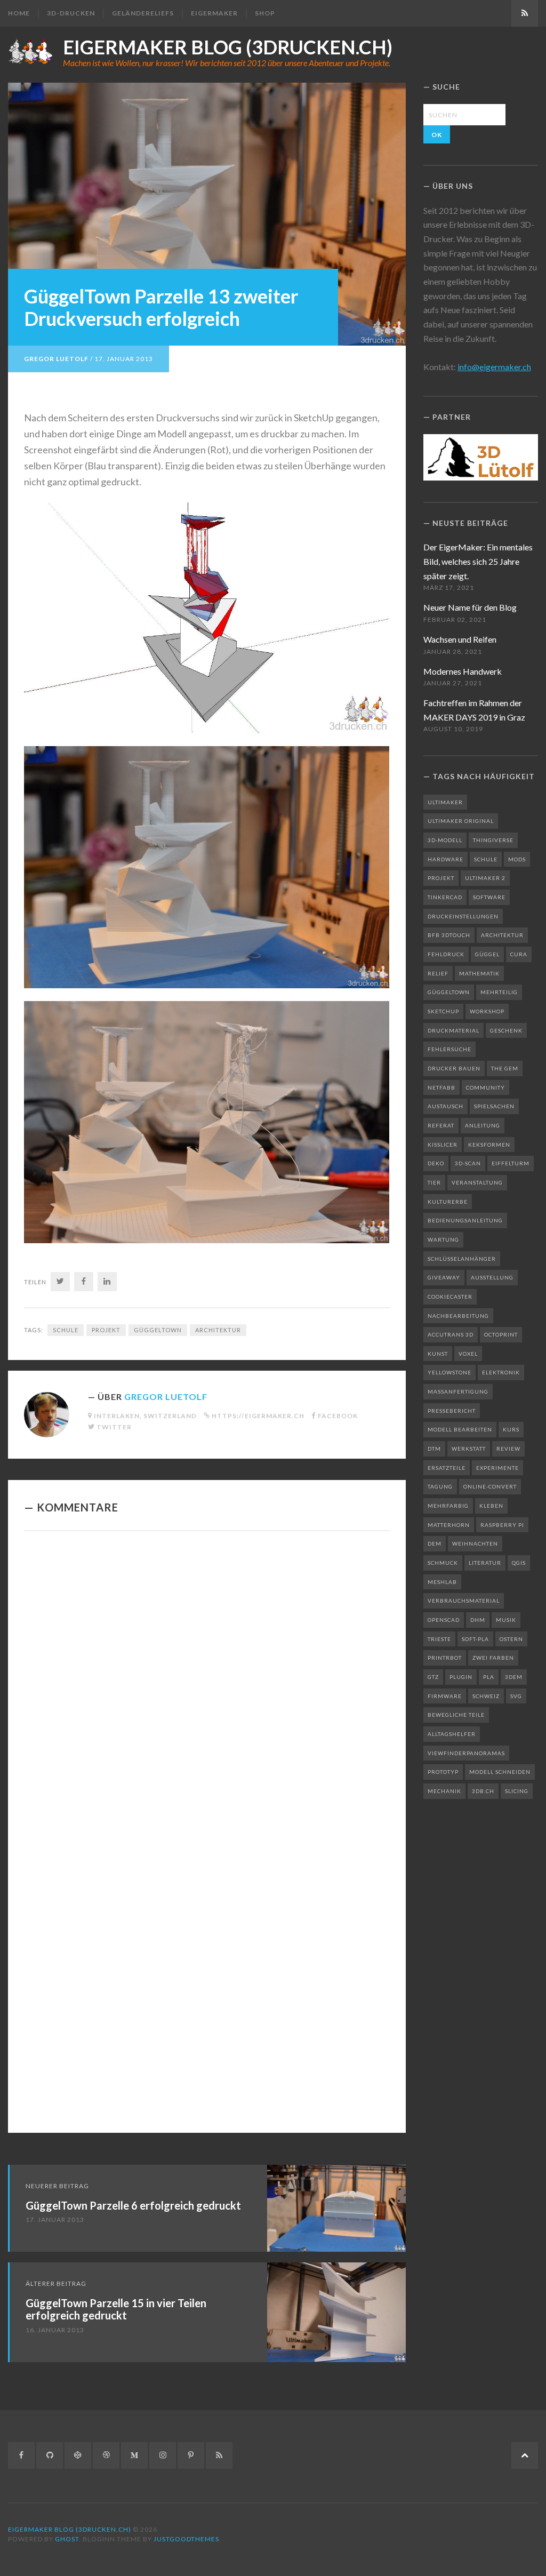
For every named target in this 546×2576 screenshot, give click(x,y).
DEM (435, 1543)
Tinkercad (445, 897)
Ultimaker (445, 802)
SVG (516, 1696)
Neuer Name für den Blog (470, 607)
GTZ (433, 1677)
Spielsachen (494, 1106)
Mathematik (479, 973)
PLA (489, 1677)
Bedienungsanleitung (465, 1220)
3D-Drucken (71, 13)
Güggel (487, 954)
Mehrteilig (499, 992)
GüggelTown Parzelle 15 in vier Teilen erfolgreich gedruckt (116, 2309)
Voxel (468, 1354)
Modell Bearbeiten (460, 1429)
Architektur (218, 1330)
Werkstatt (469, 1449)
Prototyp (443, 1772)
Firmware (445, 1696)
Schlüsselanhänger (462, 1259)
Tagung (440, 1486)
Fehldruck (446, 954)
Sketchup (443, 1011)
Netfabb (441, 1087)
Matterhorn (449, 1525)
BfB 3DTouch (449, 935)
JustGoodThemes (186, 2539)
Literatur (485, 1563)
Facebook (338, 1416)
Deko (436, 1163)
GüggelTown (158, 1330)
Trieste (439, 1639)
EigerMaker (214, 13)
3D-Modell (445, 840)
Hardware (445, 859)
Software (489, 897)
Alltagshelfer (452, 1734)
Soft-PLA (475, 1639)
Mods (517, 859)
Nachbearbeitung (458, 1316)
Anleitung (483, 1125)
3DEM (514, 1677)
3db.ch (483, 1791)
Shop (265, 13)
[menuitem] (23, 13)
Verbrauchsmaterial (464, 1601)
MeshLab (442, 1582)
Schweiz (486, 1696)
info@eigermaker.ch (494, 367)
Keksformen (489, 1145)
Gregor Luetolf (56, 359)
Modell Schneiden (500, 1772)
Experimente (497, 1468)
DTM (434, 1449)
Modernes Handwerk (463, 671)
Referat (441, 1125)
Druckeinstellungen (463, 916)
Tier (434, 1182)
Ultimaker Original (461, 821)
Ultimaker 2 (485, 878)
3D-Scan (468, 1163)
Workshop (487, 1011)
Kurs (511, 1429)
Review (508, 1449)
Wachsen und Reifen (460, 639)
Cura (519, 954)
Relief (438, 973)
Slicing (517, 1791)
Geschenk (506, 1030)
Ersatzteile (447, 1468)
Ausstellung (492, 1277)
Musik (506, 1620)
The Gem (505, 1068)
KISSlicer (443, 1145)
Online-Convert (490, 1486)
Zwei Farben (493, 1658)
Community (485, 1087)
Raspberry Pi (502, 1525)
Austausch (445, 1106)
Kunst (438, 1354)
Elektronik (501, 1372)
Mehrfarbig (448, 1506)
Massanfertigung (458, 1391)
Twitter (114, 1427)
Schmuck (443, 1563)
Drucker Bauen (454, 1068)
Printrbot (445, 1658)
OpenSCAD (444, 1620)
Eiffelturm (511, 1163)
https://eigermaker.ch (258, 1416)
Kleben (491, 1506)
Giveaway (444, 1277)
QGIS (519, 1563)
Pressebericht (452, 1411)
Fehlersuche (449, 1049)
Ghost (67, 2539)
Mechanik (444, 1791)
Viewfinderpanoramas (466, 1753)
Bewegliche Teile (456, 1715)
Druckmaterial (453, 1030)
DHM (478, 1620)
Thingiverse (493, 840)
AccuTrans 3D (451, 1334)
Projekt (106, 1330)
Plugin (461, 1677)
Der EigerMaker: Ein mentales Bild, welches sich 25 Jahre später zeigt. (478, 561)
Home (19, 13)
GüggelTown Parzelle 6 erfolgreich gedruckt (133, 2205)
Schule (66, 1330)
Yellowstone (449, 1372)
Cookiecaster (450, 1297)
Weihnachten (475, 1543)
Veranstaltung (477, 1182)
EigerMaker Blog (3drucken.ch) (228, 47)
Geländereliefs (143, 13)
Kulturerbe (448, 1202)
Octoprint (501, 1334)
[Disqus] (207, 1686)
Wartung (443, 1239)
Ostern (511, 1639)
